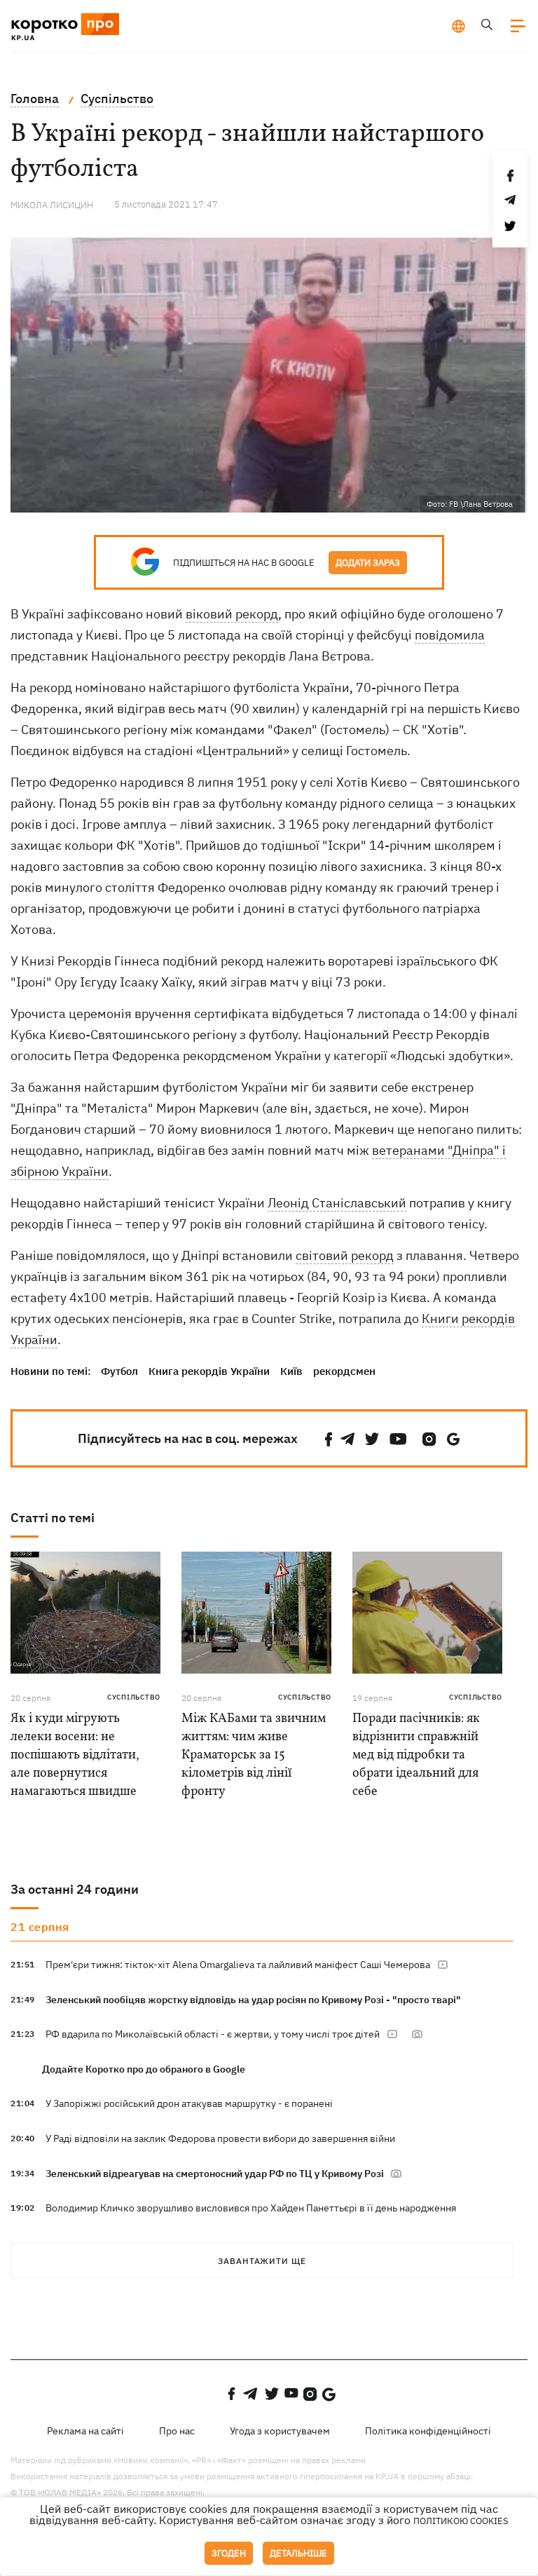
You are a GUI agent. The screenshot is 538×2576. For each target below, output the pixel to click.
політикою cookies (461, 2521)
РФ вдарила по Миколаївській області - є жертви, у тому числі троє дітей (213, 2034)
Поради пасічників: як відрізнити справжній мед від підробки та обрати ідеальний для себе (416, 1755)
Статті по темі (53, 1518)
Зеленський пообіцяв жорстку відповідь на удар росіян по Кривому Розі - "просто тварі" (253, 2000)
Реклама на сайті (85, 2431)
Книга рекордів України (209, 1371)
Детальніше (298, 2553)
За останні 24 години (75, 1889)
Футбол (119, 1371)
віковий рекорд (232, 614)
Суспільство (134, 1697)
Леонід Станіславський (337, 1203)
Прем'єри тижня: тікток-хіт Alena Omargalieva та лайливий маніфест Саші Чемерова (238, 1965)
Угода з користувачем (280, 2431)
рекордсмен (344, 1371)
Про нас (177, 2431)
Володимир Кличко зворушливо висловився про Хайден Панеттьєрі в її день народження (251, 2208)
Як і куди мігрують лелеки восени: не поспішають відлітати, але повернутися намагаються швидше (75, 1755)
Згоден (229, 2553)
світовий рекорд (345, 1255)
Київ (291, 1371)
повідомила (450, 635)
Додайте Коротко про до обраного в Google (144, 2069)
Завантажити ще (262, 2261)
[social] (329, 1439)
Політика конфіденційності (428, 2431)
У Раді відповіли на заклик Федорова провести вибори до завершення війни (220, 2138)
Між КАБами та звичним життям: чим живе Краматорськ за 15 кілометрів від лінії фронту (254, 1755)
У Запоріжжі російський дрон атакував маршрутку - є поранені (189, 2103)
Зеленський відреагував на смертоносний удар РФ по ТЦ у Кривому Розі (216, 2174)
